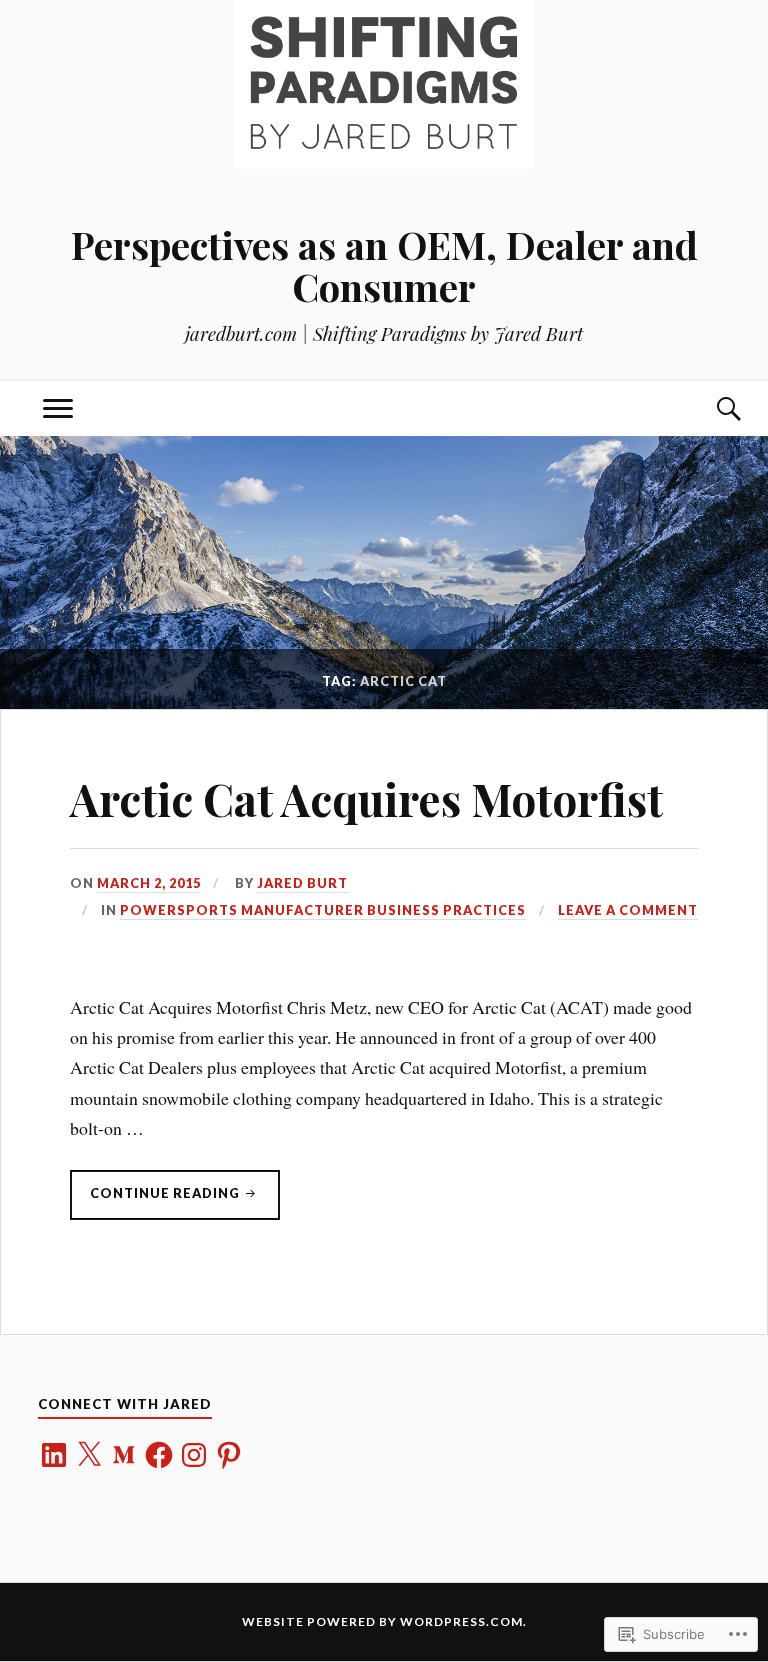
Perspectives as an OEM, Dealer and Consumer (384, 265)
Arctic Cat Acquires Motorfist (366, 798)
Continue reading (156, 1202)
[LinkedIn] (54, 1455)
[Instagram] (194, 1455)
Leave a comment (628, 910)
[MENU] (58, 408)
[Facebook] (159, 1455)
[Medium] (124, 1455)
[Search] (710, 408)
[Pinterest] (229, 1455)
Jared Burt (302, 883)
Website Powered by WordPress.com (382, 1621)
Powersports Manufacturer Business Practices (323, 910)
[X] (89, 1455)
